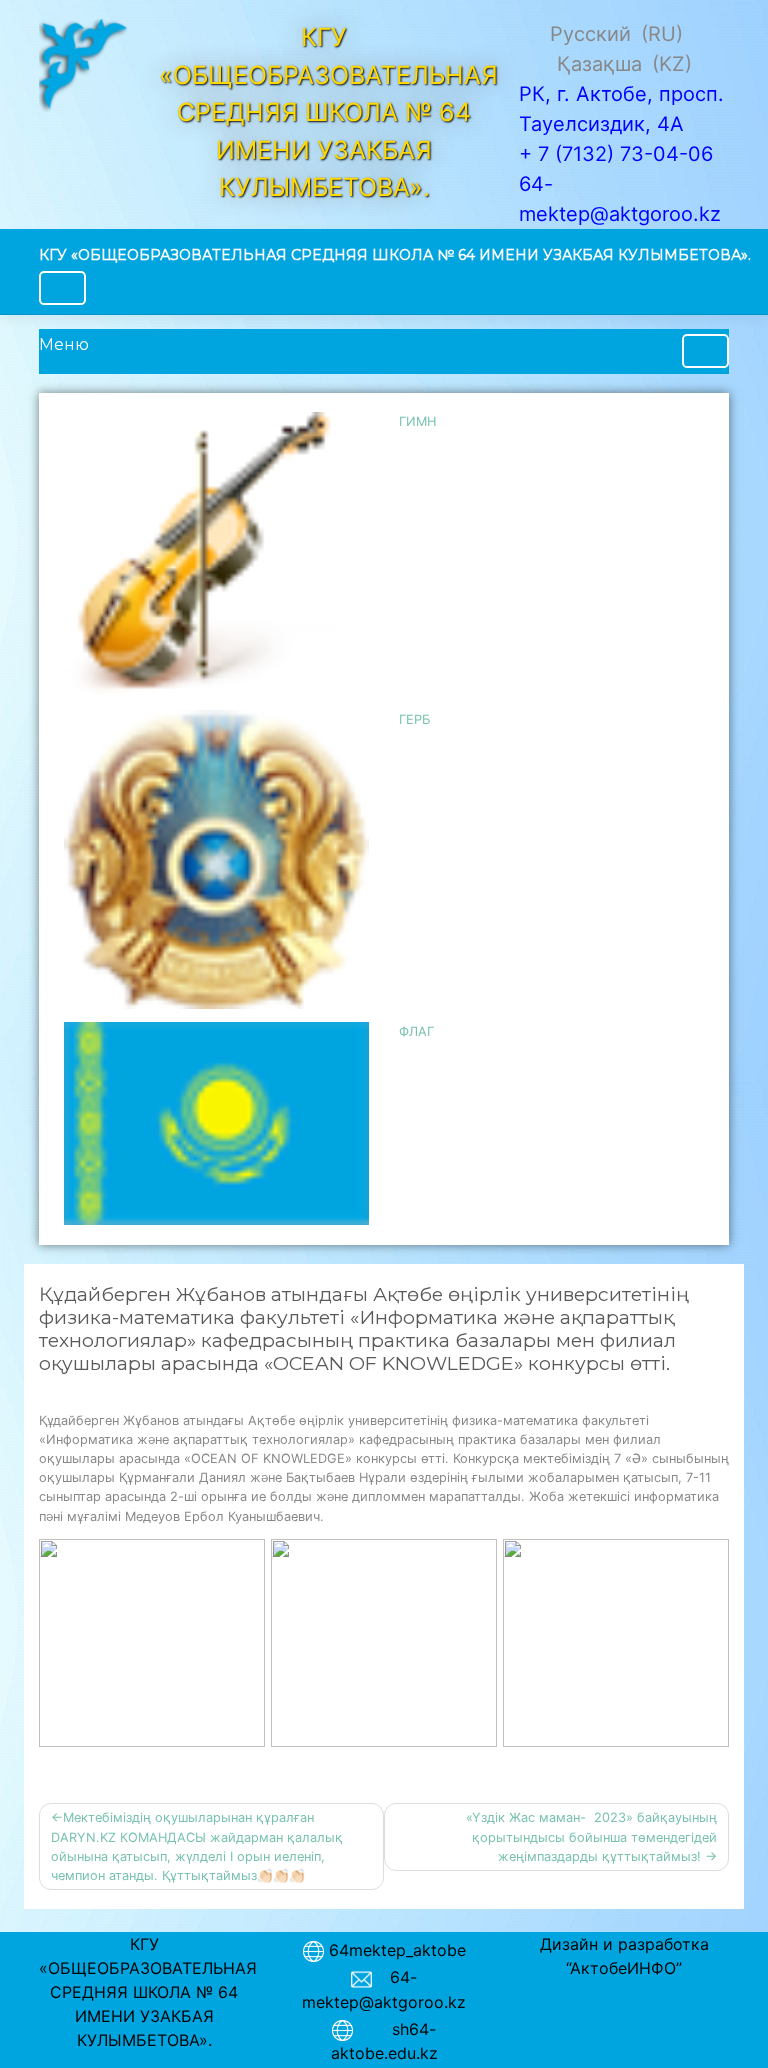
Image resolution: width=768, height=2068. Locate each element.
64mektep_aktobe (397, 1950)
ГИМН (417, 421)
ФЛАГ (416, 1031)
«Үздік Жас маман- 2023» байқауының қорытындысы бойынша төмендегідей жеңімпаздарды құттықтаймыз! (591, 1836)
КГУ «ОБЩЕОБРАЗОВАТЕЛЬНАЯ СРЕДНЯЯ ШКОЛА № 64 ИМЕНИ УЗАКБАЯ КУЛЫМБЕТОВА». (395, 255)
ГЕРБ (414, 719)
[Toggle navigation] (62, 288)
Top (720, 2020)
